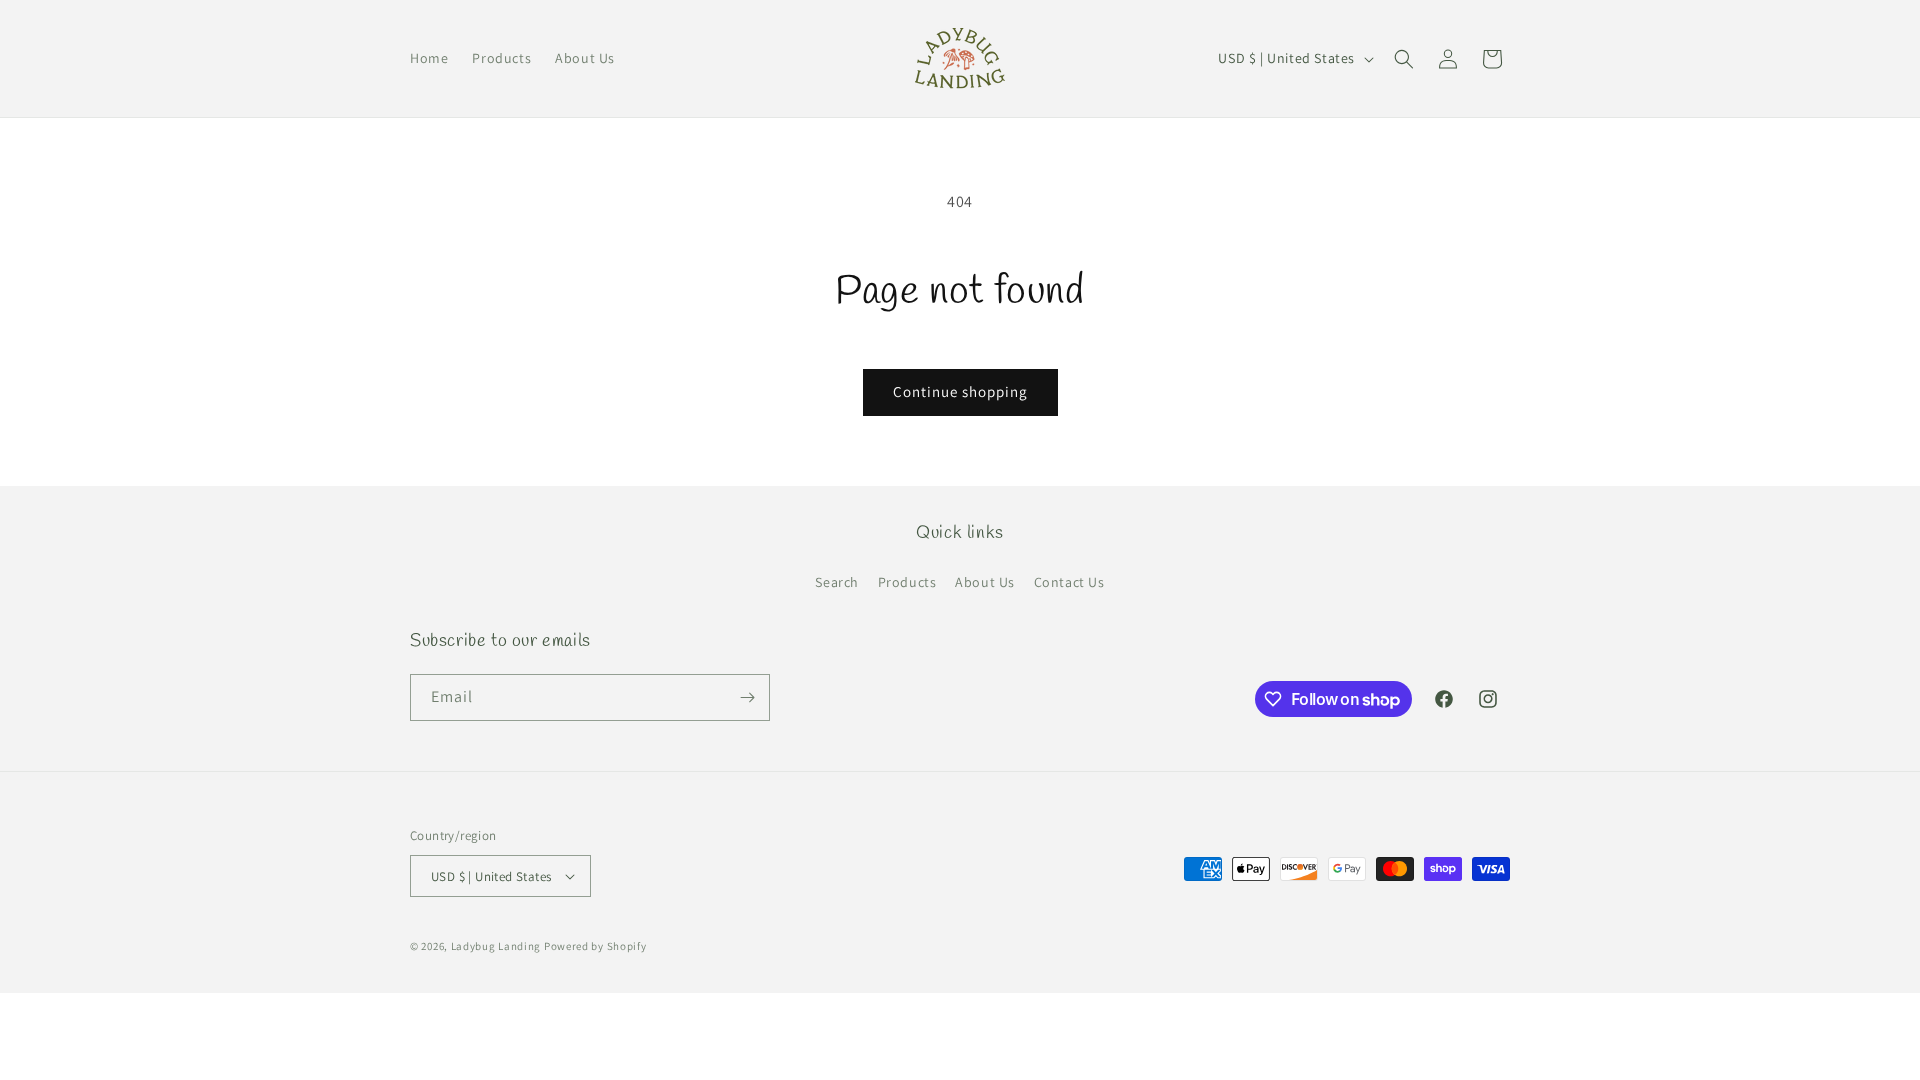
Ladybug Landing (496, 946)
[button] (1404, 59)
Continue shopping (960, 391)
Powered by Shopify (595, 946)
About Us (985, 582)
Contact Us (1069, 582)
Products (907, 582)
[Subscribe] (747, 697)
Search (837, 582)
